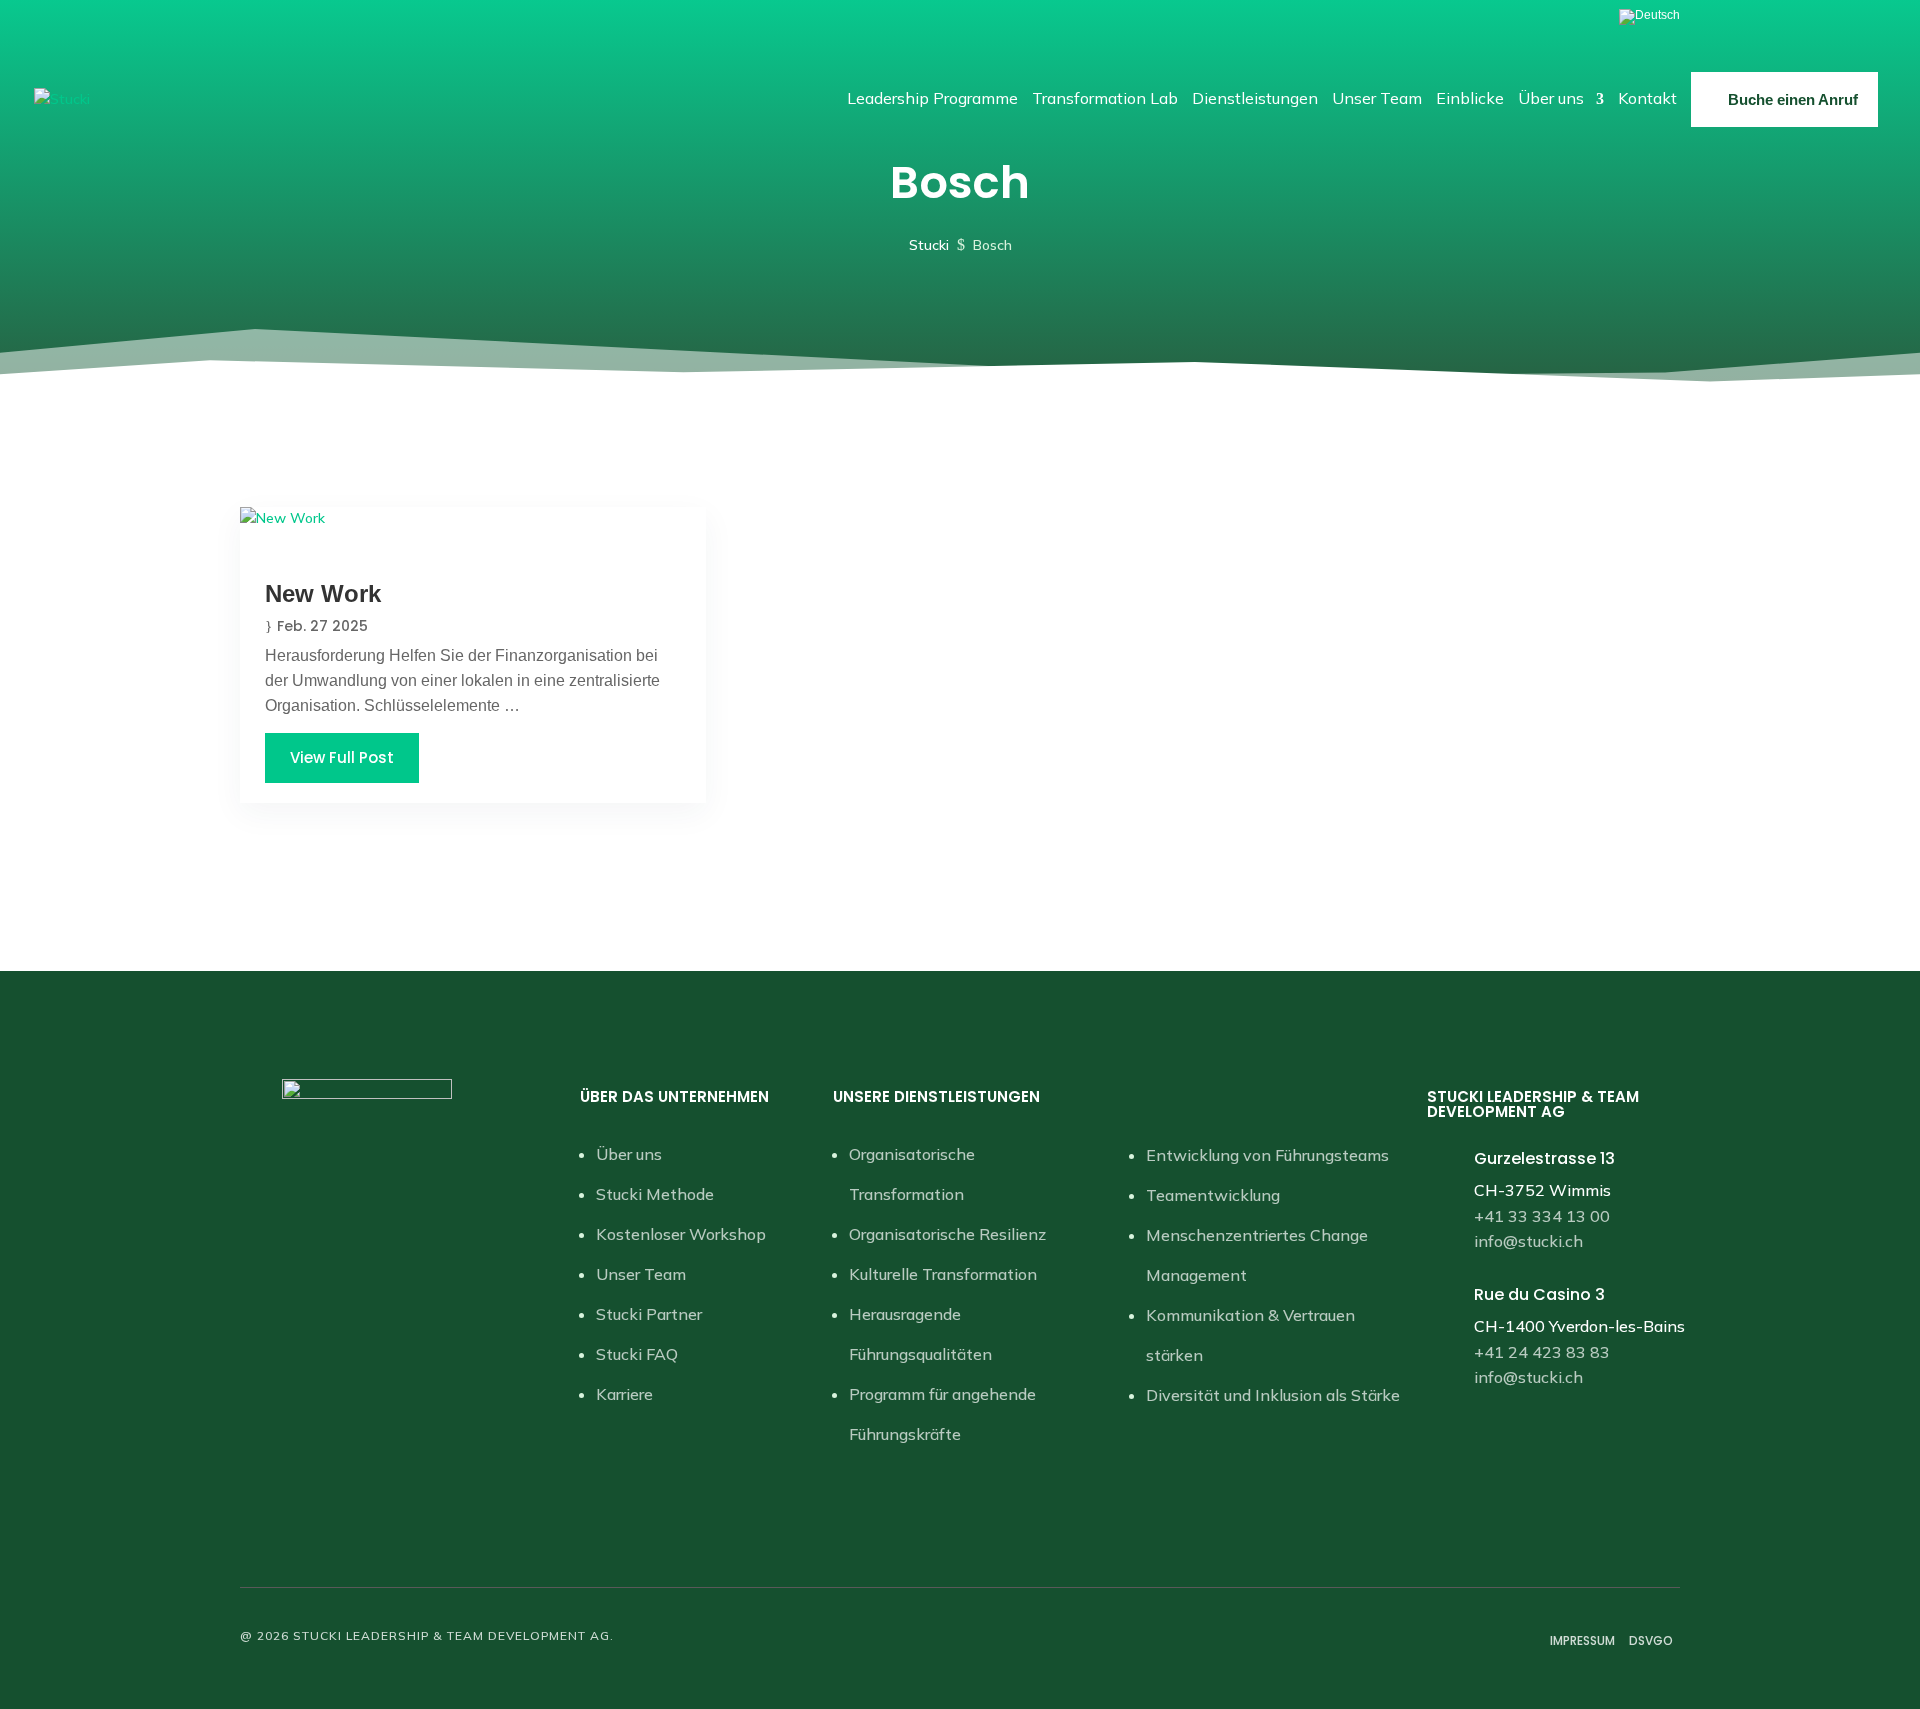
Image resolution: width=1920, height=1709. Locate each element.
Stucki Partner (649, 1314)
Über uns (629, 1154)
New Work (323, 593)
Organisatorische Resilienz (947, 1234)
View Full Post (342, 757)
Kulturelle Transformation (943, 1274)
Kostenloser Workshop (681, 1234)
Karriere (624, 1394)
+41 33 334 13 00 (1542, 1216)
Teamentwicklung (1213, 1195)
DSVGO (1651, 1640)
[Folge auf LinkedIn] (347, 1156)
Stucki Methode (655, 1194)
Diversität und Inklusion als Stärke (1273, 1395)
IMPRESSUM (1582, 1640)
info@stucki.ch (1528, 1241)
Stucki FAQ (637, 1354)
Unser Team (641, 1274)
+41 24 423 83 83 (1542, 1352)
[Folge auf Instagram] (387, 1156)
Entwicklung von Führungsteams (1267, 1155)
